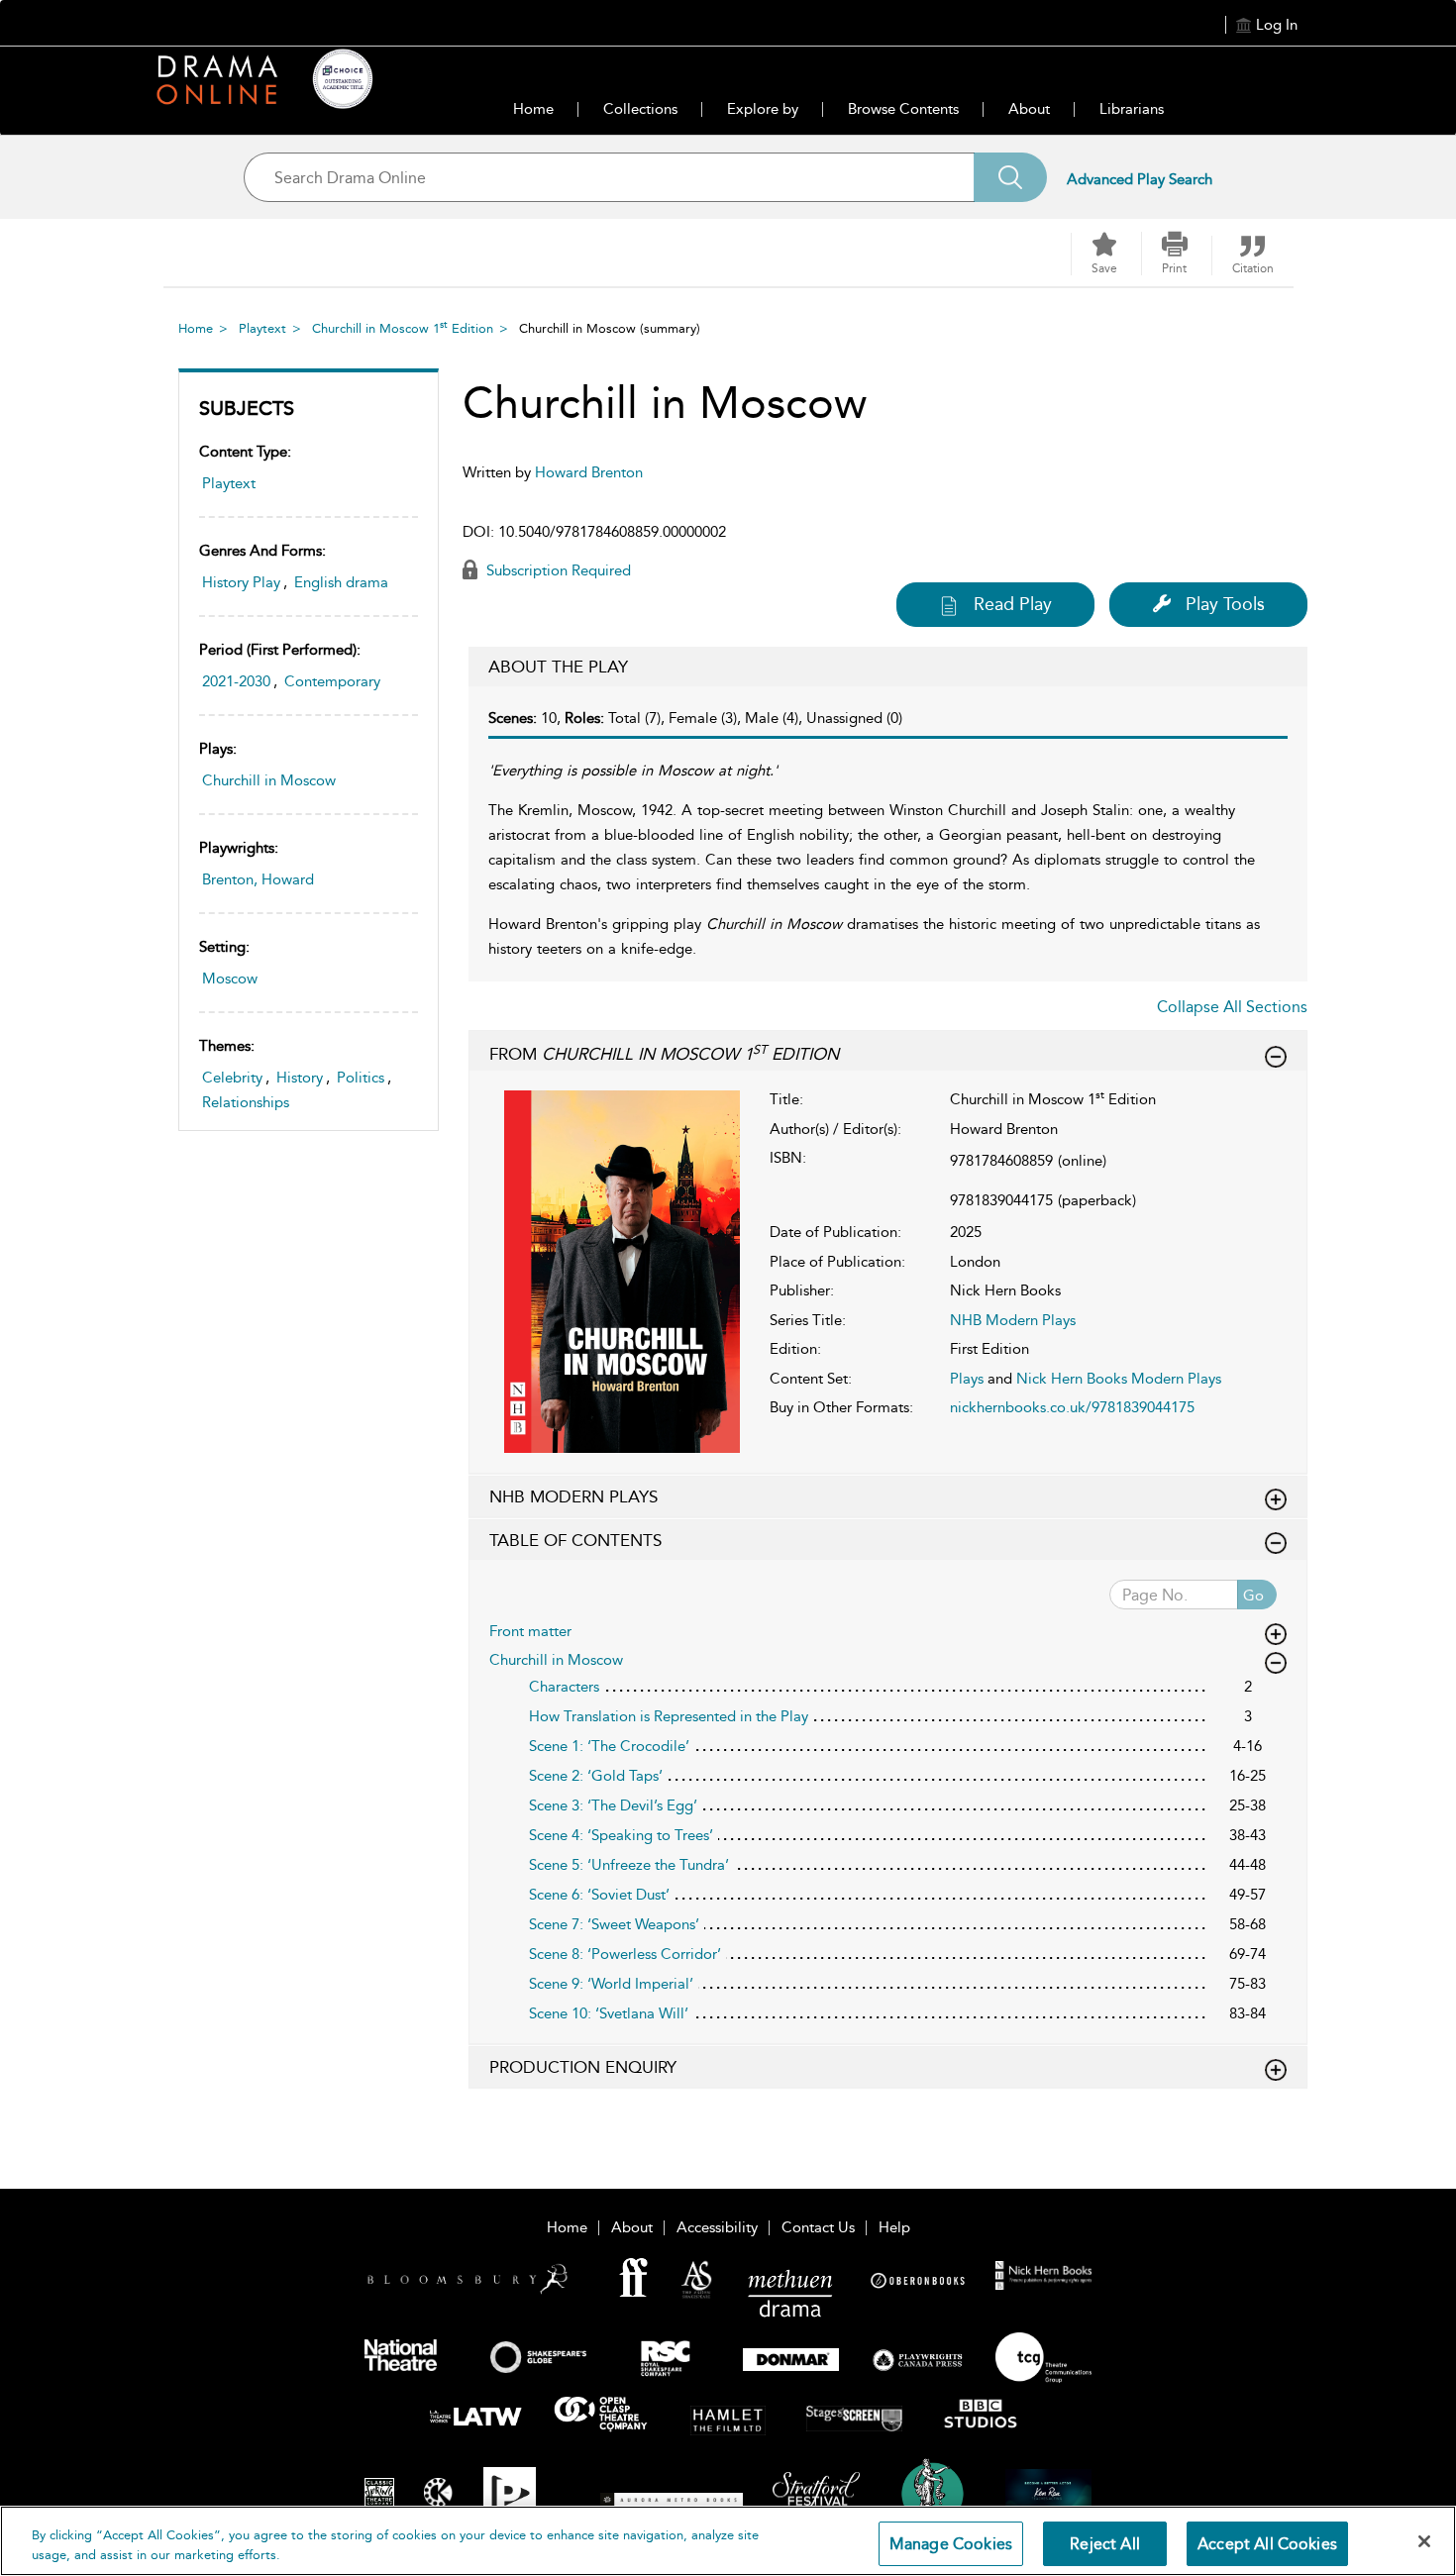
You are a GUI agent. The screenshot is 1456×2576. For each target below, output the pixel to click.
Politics (361, 1078)
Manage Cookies (951, 2544)
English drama (341, 582)
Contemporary (332, 681)
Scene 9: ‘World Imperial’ (611, 1984)
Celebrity (232, 1078)
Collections (640, 109)
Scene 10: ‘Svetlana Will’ (609, 2013)
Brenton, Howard (258, 879)
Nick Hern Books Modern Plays (1119, 1379)
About (1029, 109)
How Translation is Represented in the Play (669, 1716)
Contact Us (818, 2227)
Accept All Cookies (1267, 2544)
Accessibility (717, 2227)
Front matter (530, 1631)
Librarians (1132, 109)
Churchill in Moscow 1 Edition (403, 328)
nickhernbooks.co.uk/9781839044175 (1072, 1407)
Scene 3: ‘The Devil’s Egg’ (613, 1805)
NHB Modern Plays (1013, 1320)
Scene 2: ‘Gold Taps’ (596, 1776)
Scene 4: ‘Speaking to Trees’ (621, 1835)
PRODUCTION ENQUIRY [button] (583, 2067)
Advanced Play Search (1140, 179)
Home (533, 109)
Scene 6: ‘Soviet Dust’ (599, 1895)
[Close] (1424, 2541)
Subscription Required (557, 570)
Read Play (1013, 604)
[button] (1175, 254)
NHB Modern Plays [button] (573, 1496)
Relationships (246, 1102)
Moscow (230, 979)
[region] (728, 2541)
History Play (241, 582)
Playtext (262, 328)
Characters (564, 1687)
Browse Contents (903, 109)
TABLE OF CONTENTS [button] (575, 1540)
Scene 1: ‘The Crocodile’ (609, 1746)
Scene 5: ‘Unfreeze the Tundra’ (629, 1865)
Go (1253, 1596)
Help (894, 2227)
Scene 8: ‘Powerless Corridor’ (625, 1954)
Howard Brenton (589, 472)
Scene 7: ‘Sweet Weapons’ (614, 1924)
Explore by (763, 109)
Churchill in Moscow (269, 780)
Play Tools (1225, 604)
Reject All (1105, 2544)
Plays (967, 1379)
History (300, 1078)
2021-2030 (236, 681)
